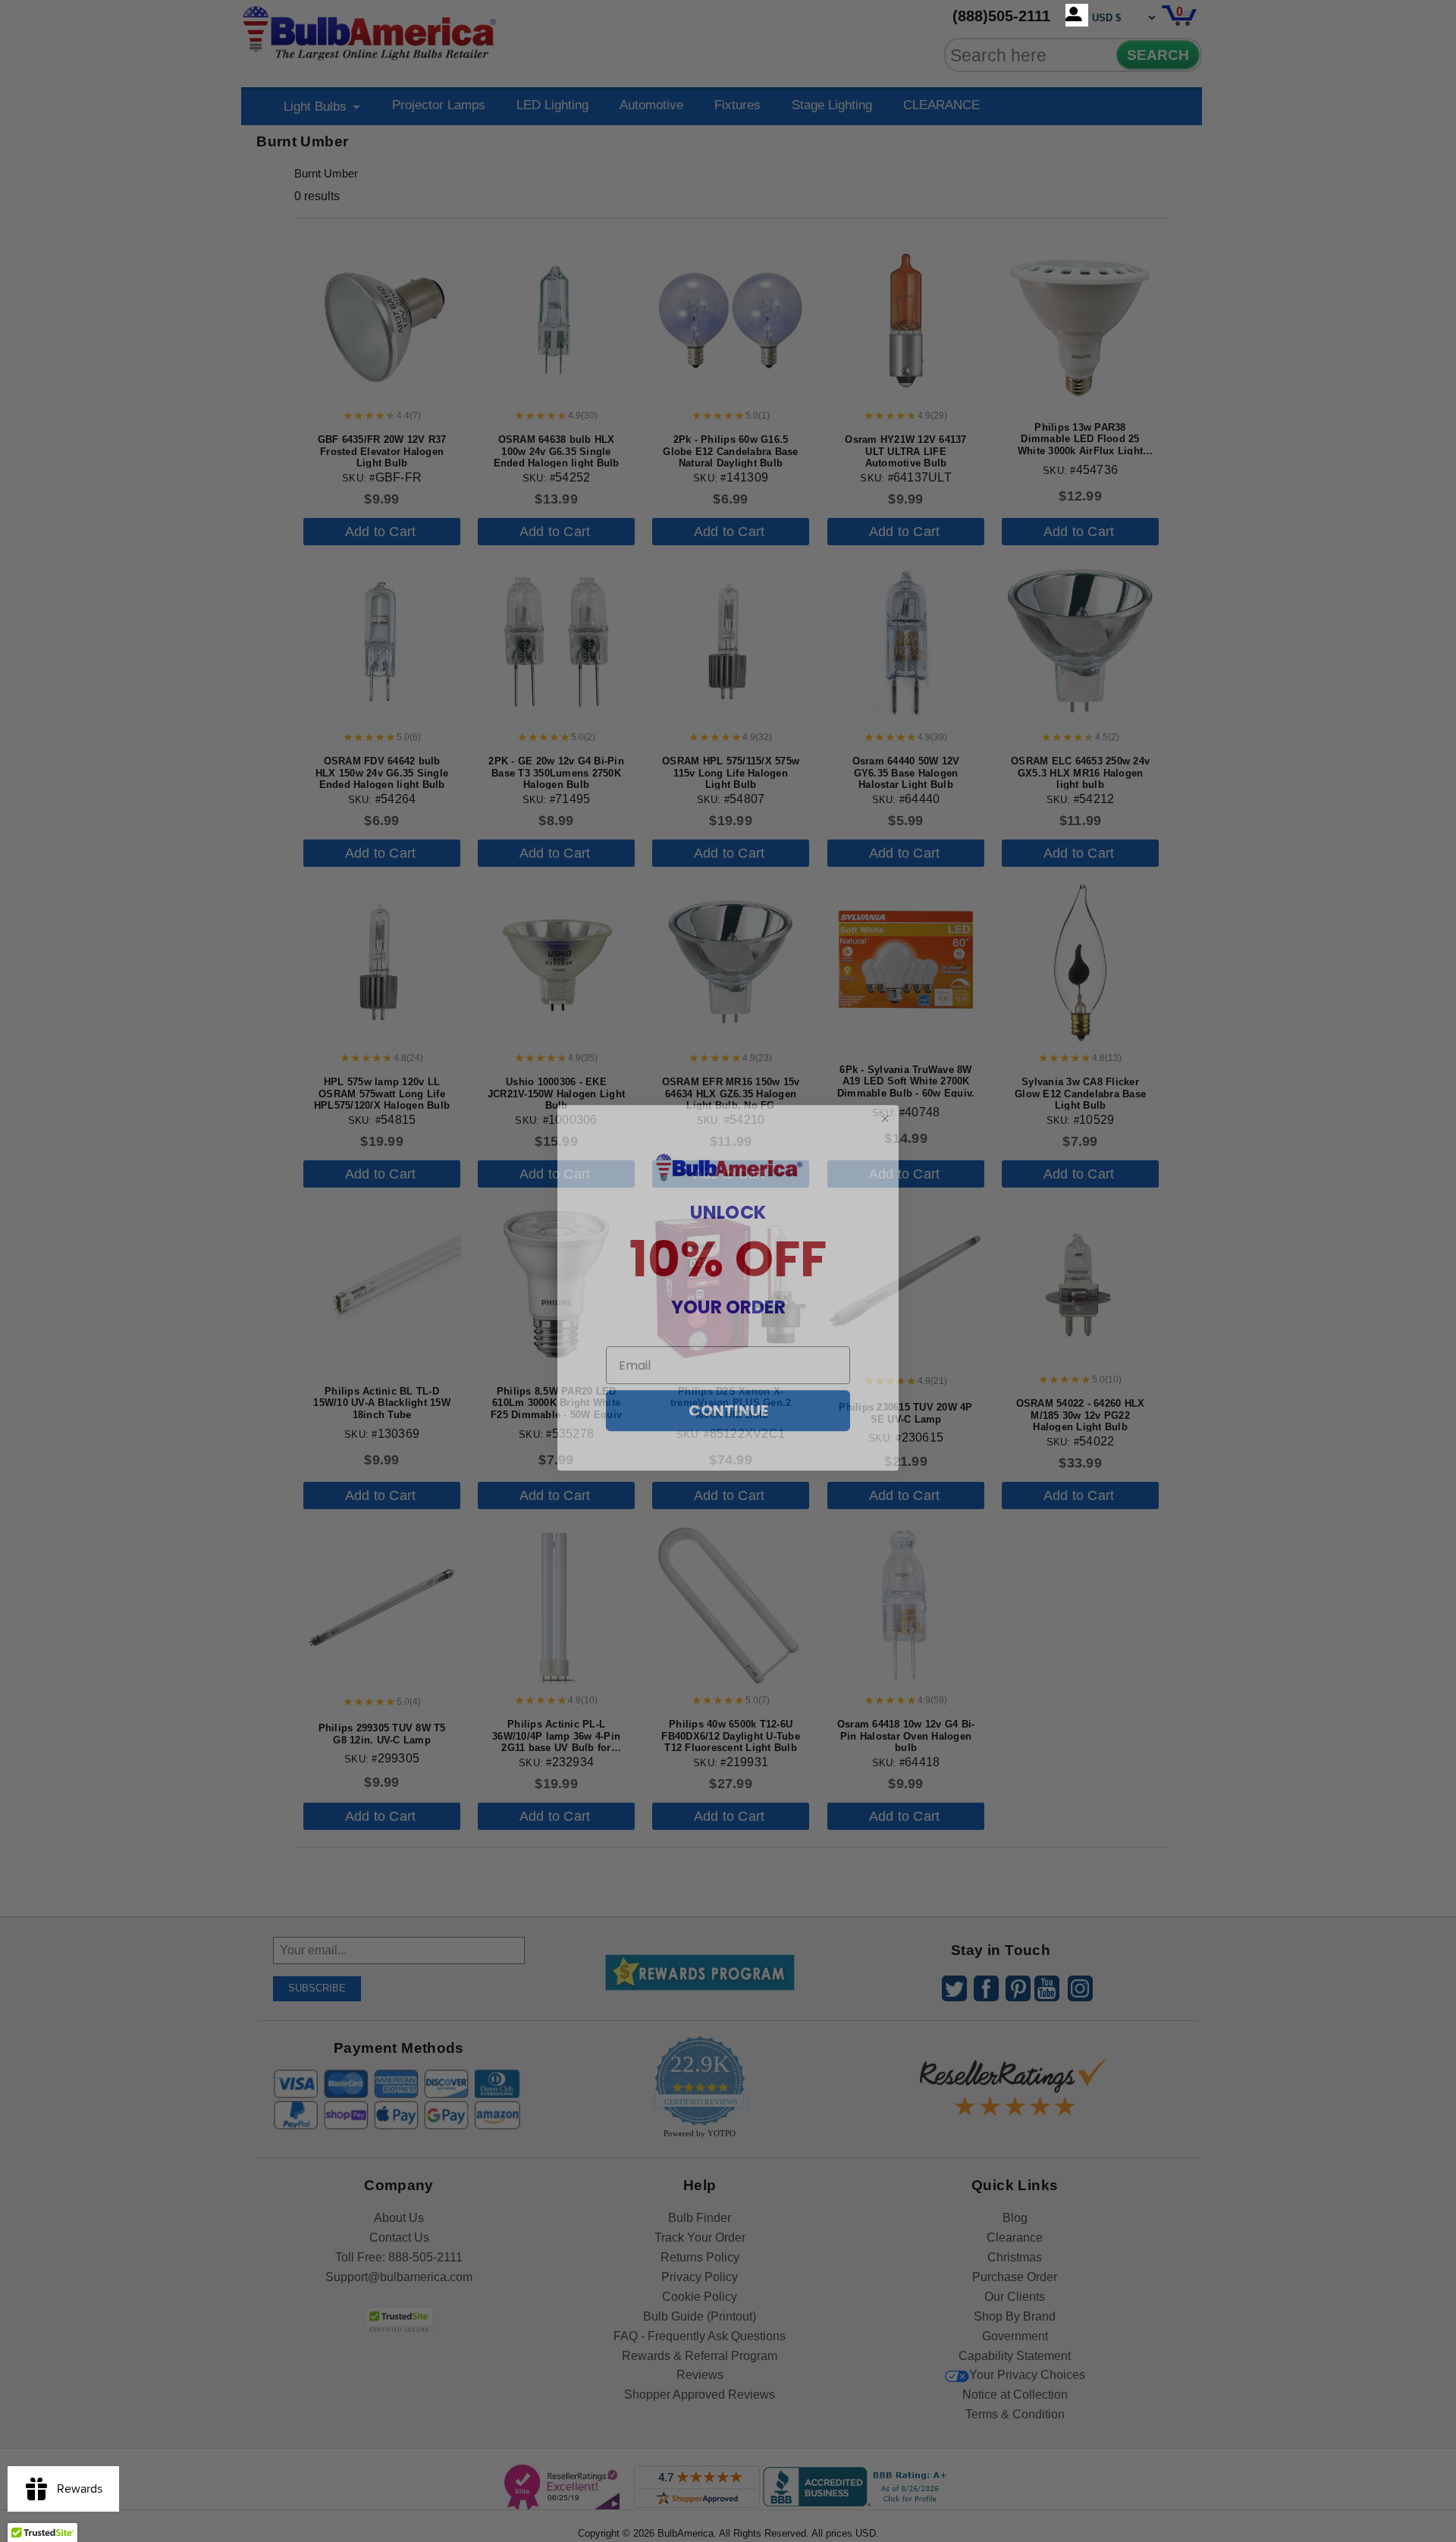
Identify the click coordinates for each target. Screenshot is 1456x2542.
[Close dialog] (885, 1102)
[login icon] (1077, 15)
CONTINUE (728, 1394)
